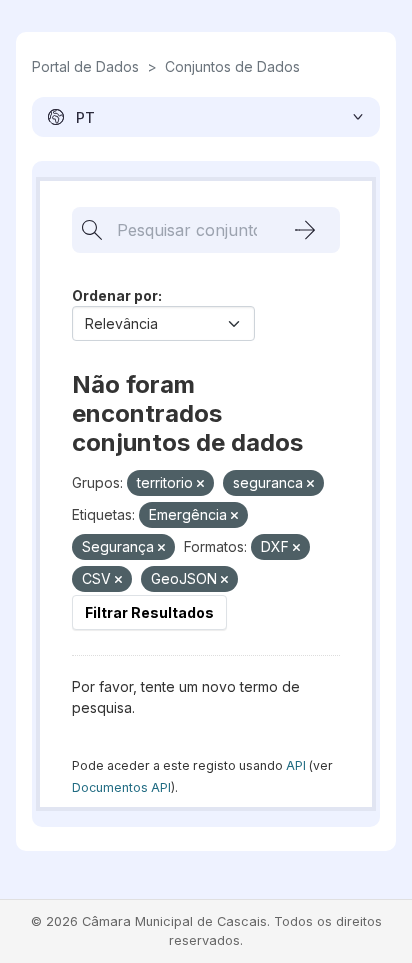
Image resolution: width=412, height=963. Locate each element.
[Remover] (200, 484)
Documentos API (121, 787)
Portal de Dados (85, 66)
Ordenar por (115, 295)
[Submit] (305, 230)
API (296, 765)
